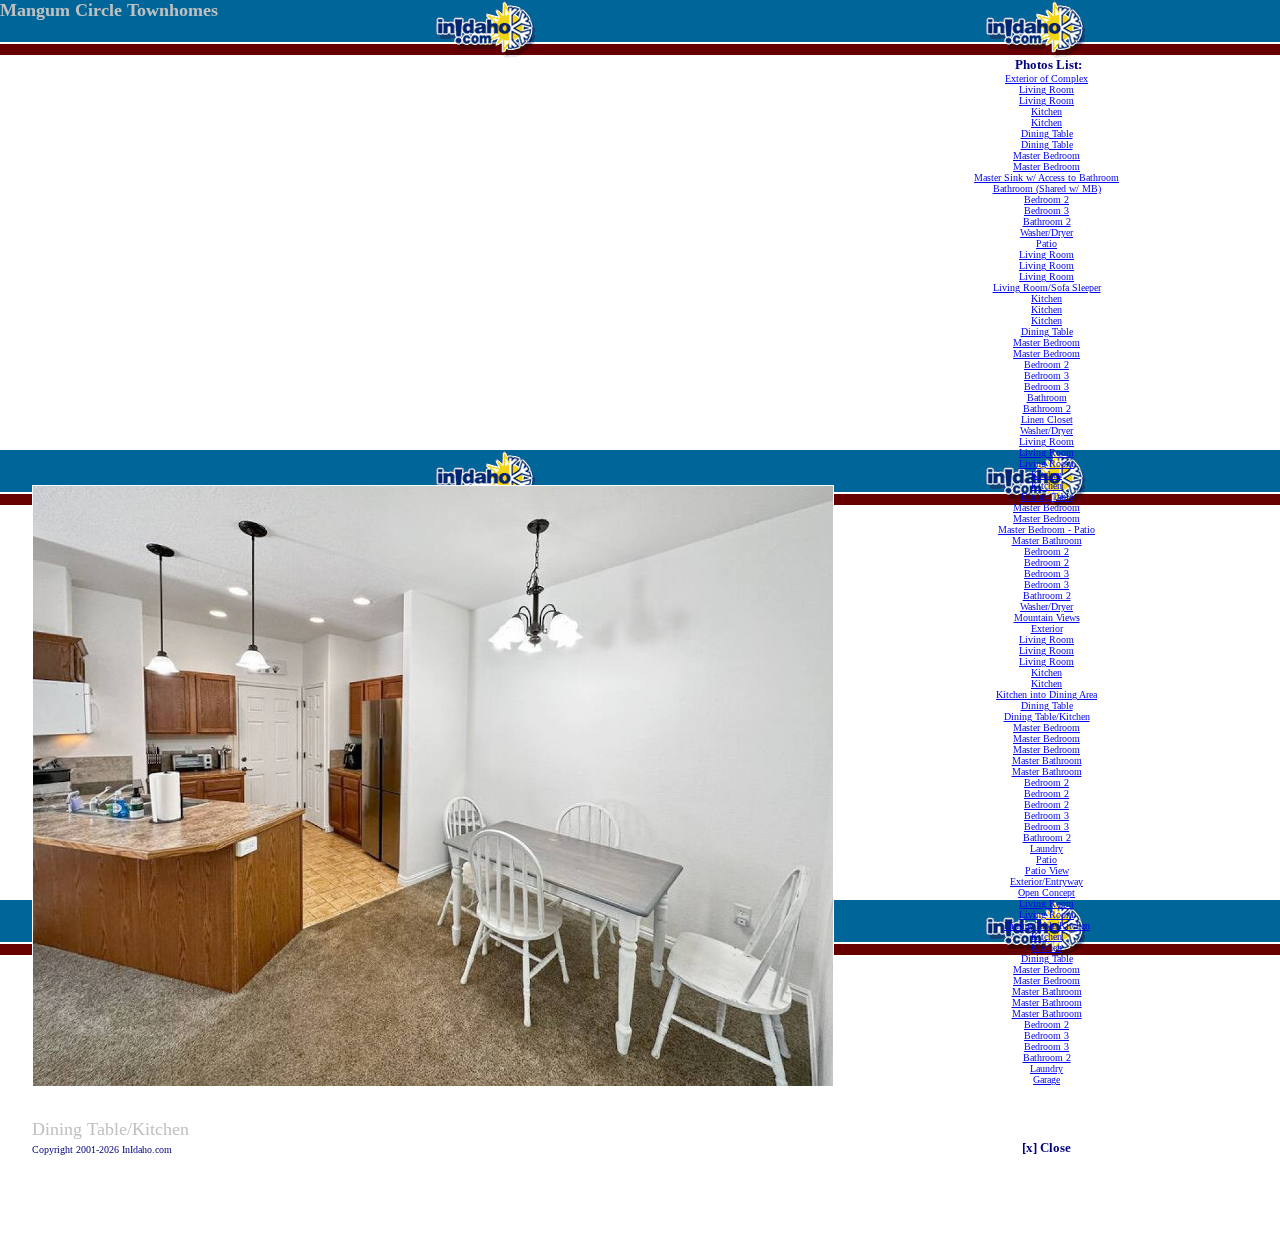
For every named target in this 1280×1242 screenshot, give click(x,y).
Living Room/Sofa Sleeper (1047, 287)
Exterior (1047, 628)
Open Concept (1046, 892)
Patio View (1047, 870)
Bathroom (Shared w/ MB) (1047, 188)
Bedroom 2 (1046, 199)
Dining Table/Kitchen (1047, 716)
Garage (1046, 1079)
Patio (1046, 243)
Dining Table (1047, 133)
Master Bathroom (1047, 540)
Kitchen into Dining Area (1046, 694)
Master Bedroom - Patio (1046, 529)
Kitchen (1046, 111)
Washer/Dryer (1046, 232)
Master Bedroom (1046, 155)
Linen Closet (1047, 419)
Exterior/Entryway (1046, 881)
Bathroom (1047, 397)
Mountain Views (1047, 617)
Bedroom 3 (1046, 210)
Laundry (1046, 848)
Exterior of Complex (1046, 78)
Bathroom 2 (1047, 221)
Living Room (1046, 89)
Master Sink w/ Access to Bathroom (1046, 177)
